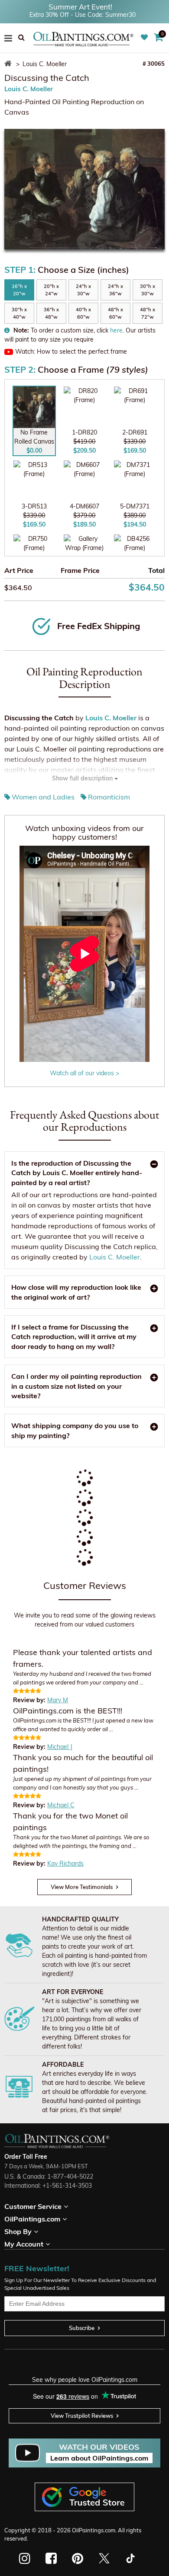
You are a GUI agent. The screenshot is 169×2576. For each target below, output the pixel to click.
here (116, 330)
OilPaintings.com (94, 2530)
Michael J (60, 1747)
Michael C (61, 1805)
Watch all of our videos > (84, 1073)
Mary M (58, 1700)
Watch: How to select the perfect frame (71, 352)
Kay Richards (65, 1863)
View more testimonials (82, 1887)
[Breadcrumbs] (9, 64)
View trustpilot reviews (82, 2416)
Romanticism (109, 797)
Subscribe (82, 2328)
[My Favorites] (145, 38)
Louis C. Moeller (29, 89)
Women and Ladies (43, 797)
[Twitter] (104, 2558)
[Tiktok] (130, 2558)
